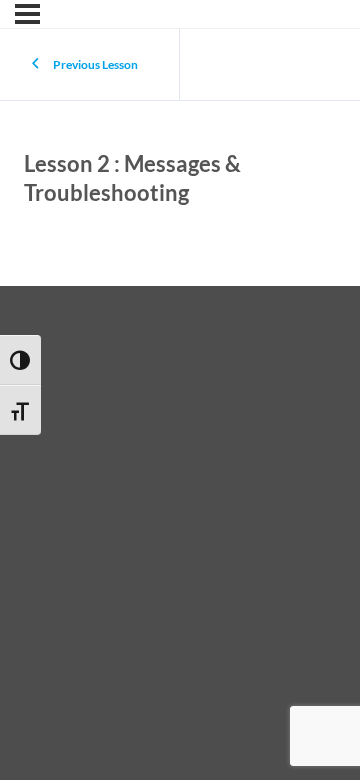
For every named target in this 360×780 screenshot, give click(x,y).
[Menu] (27, 14)
